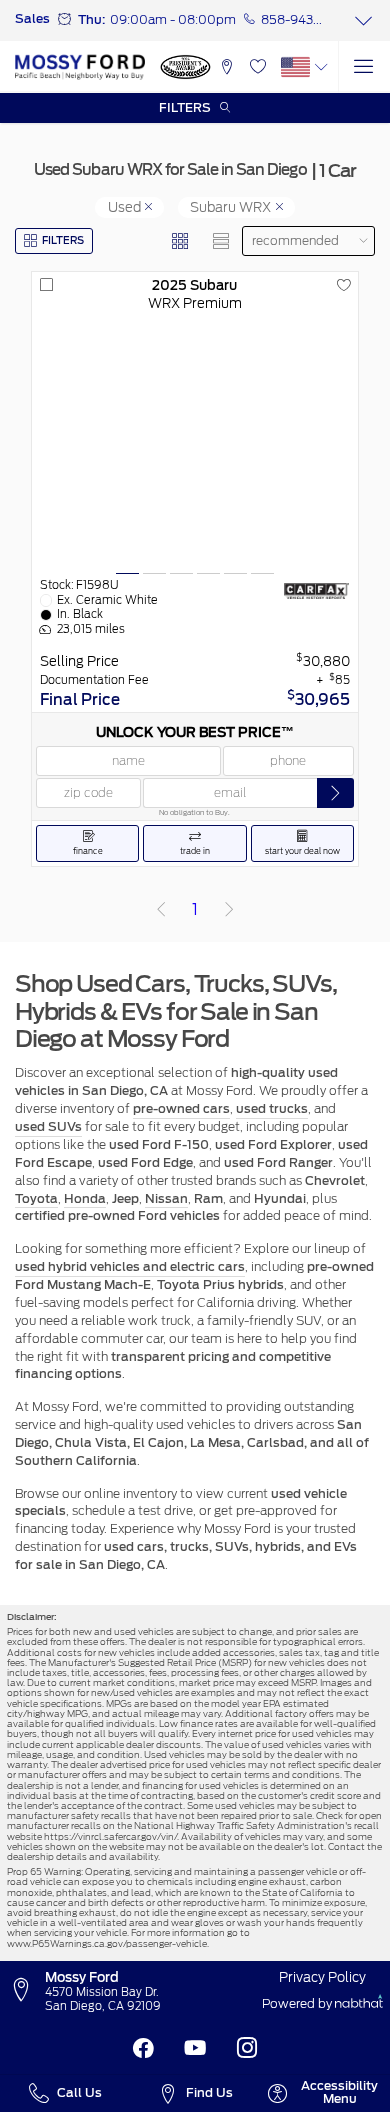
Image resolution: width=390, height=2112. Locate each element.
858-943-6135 (292, 20)
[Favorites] (257, 67)
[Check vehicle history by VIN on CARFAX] (317, 591)
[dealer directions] (25, 1991)
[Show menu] (364, 67)
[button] (226, 67)
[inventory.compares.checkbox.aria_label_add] (46, 285)
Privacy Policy (322, 1977)
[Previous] (161, 910)
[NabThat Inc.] (358, 2004)
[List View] (222, 241)
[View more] (364, 20)
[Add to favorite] (343, 285)
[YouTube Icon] (195, 2048)
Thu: (91, 20)
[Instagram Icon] (247, 2048)
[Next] (228, 910)
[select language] (321, 67)
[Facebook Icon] (143, 2048)
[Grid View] (181, 241)
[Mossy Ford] (80, 67)
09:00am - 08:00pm (173, 20)
